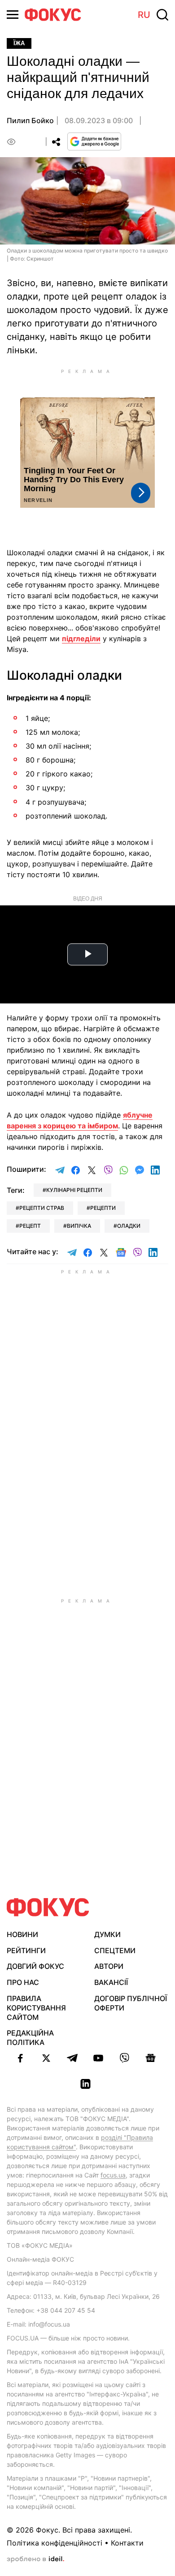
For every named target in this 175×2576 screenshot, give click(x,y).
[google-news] (150, 2058)
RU (144, 15)
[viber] (124, 2058)
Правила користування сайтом (36, 2008)
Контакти (127, 2543)
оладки (129, 1226)
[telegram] (72, 2058)
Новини (22, 1934)
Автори (109, 1966)
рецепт (30, 1226)
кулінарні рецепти (74, 1190)
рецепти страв (42, 1208)
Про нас (23, 1982)
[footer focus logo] (48, 1907)
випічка (79, 1226)
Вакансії (111, 1982)
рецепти (103, 1208)
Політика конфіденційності (55, 2543)
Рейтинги (26, 1950)
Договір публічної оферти (131, 2003)
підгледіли (81, 639)
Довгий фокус (35, 1966)
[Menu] (13, 15)
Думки (107, 1934)
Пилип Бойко (30, 120)
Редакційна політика (30, 2038)
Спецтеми (115, 1950)
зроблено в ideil (35, 2559)
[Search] (162, 15)
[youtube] (98, 2058)
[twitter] (46, 2058)
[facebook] (20, 2058)
